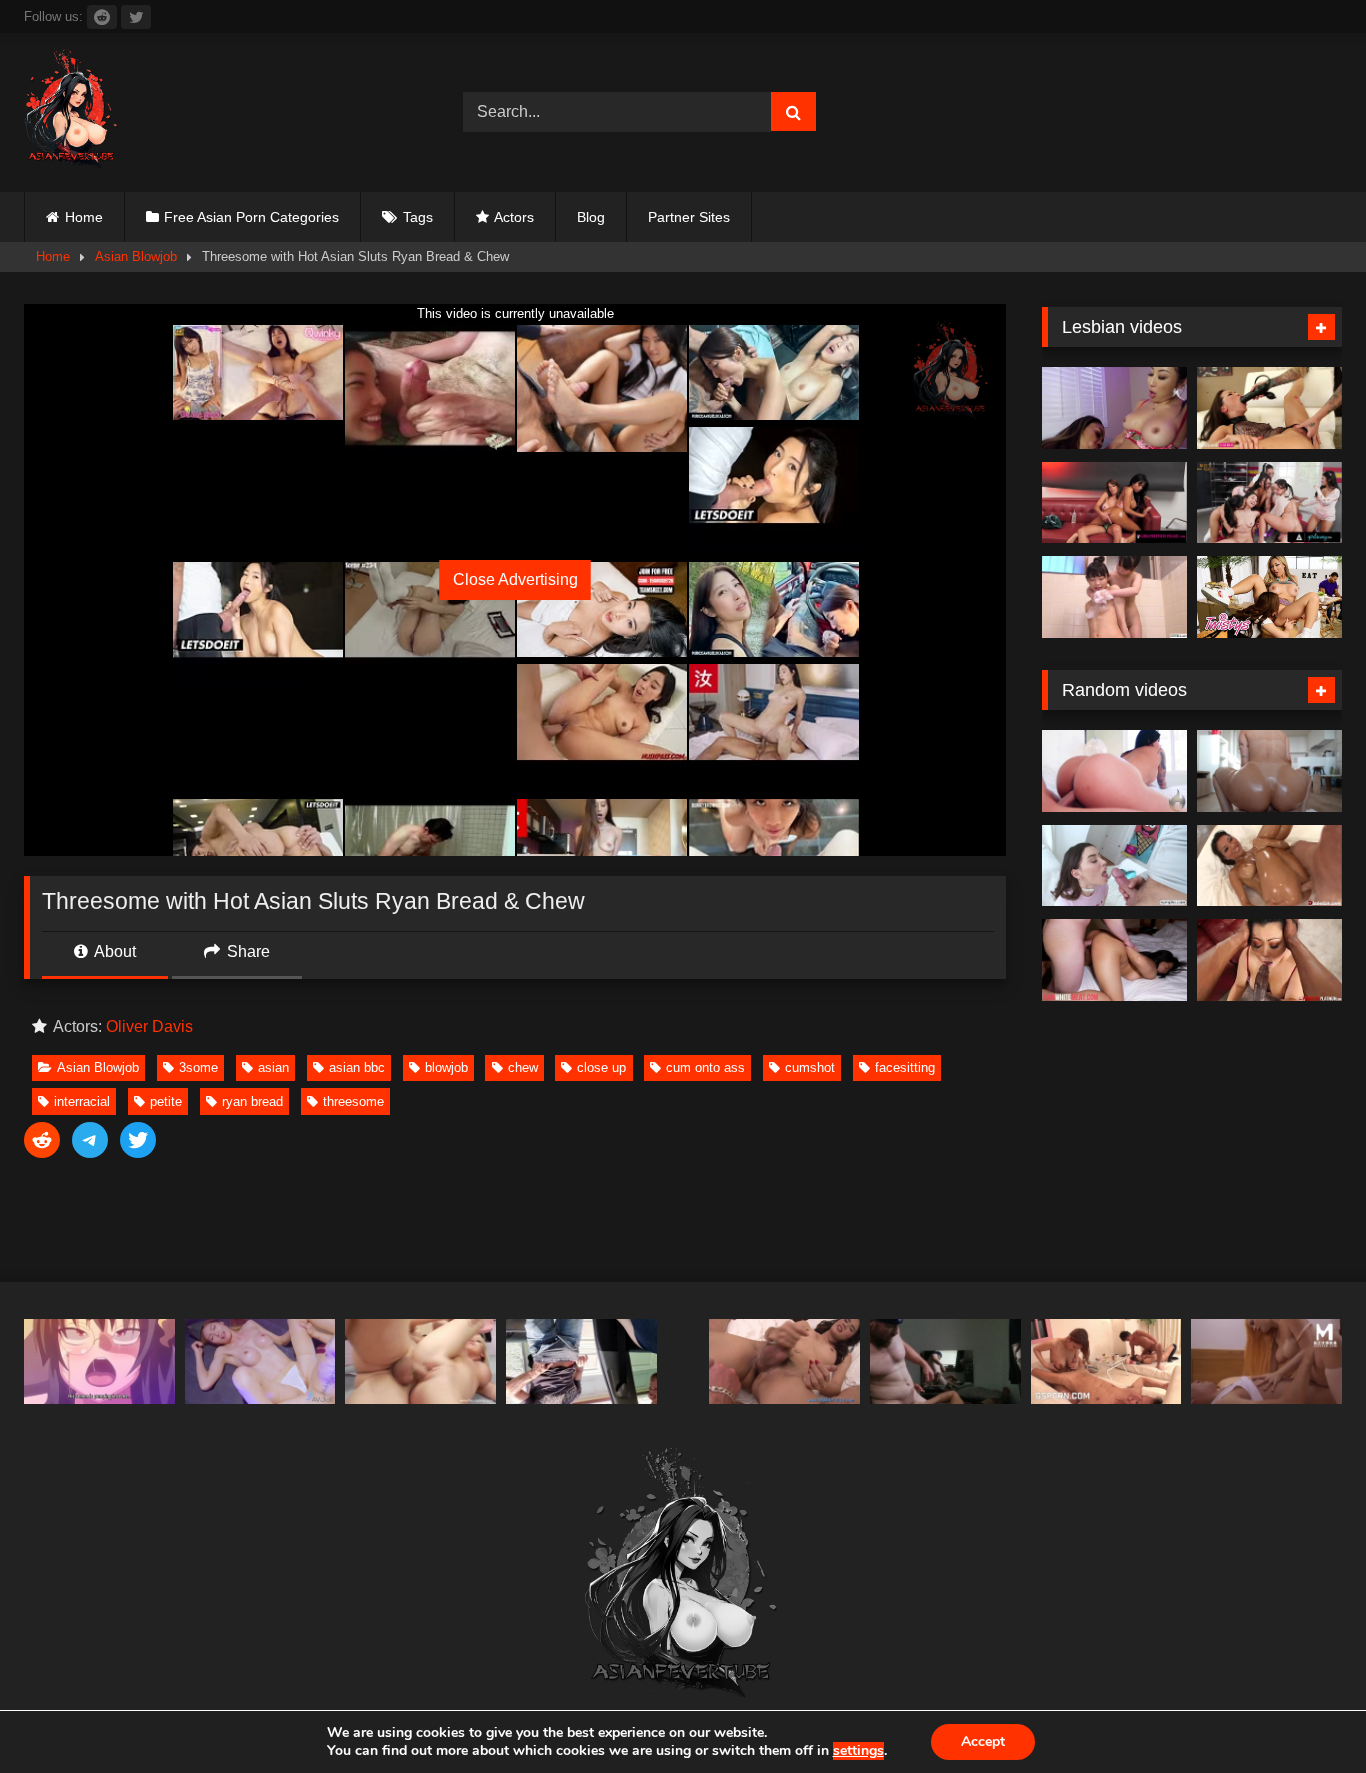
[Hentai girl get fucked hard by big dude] (99, 1361)
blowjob (446, 1067)
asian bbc (357, 1067)
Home (84, 217)
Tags (418, 217)
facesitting (905, 1067)
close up (601, 1067)
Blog (591, 217)
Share (246, 951)
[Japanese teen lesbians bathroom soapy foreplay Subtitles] (1114, 597)
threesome (353, 1101)
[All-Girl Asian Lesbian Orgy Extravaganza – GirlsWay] (1269, 503)
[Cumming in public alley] (581, 1361)
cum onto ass (705, 1067)
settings (858, 1751)
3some (198, 1067)
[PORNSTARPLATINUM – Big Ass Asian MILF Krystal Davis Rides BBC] (1269, 960)
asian (273, 1067)
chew (523, 1067)
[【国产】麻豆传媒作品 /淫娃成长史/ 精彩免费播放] (1266, 1361)
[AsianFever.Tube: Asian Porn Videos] (72, 112)
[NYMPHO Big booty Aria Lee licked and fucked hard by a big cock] (1114, 866)
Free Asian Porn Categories (251, 217)
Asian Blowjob (136, 256)
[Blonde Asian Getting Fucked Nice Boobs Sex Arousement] (420, 1361)
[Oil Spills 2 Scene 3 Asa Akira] (1269, 866)
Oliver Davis (149, 1026)
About (113, 951)
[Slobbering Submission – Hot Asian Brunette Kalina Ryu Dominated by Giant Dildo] (1269, 408)
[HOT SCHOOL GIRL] (260, 1361)
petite (166, 1101)
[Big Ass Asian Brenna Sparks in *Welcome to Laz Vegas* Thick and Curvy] (1114, 771)
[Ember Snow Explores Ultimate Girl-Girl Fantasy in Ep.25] (1114, 503)
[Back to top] (1304, 1713)
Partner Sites (689, 217)
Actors (514, 217)
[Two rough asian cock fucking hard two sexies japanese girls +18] (1106, 1361)
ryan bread (252, 1101)
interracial (82, 1101)
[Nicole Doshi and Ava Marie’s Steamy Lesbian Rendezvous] (1114, 408)
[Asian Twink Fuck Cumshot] (945, 1361)
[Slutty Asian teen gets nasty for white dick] (1114, 960)
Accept (983, 1741)
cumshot (810, 1067)
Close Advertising (515, 579)
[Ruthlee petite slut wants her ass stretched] (1269, 771)
